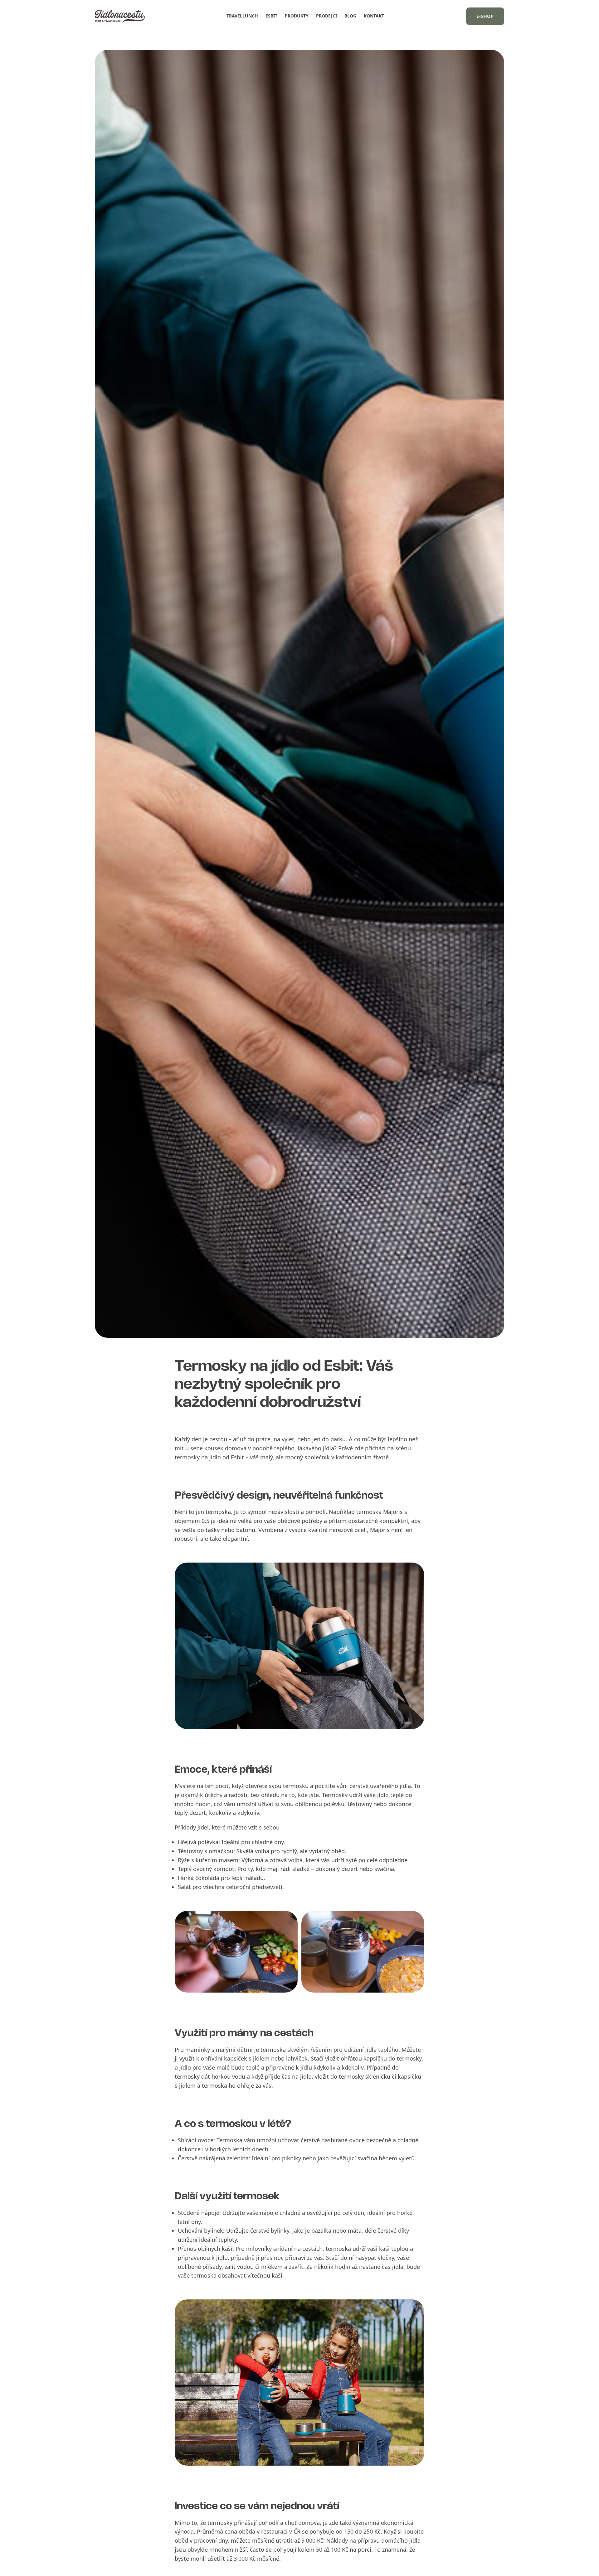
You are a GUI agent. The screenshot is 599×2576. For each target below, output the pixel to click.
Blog (350, 16)
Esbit (271, 16)
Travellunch (242, 16)
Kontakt (374, 16)
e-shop (485, 16)
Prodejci (326, 16)
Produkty (297, 16)
